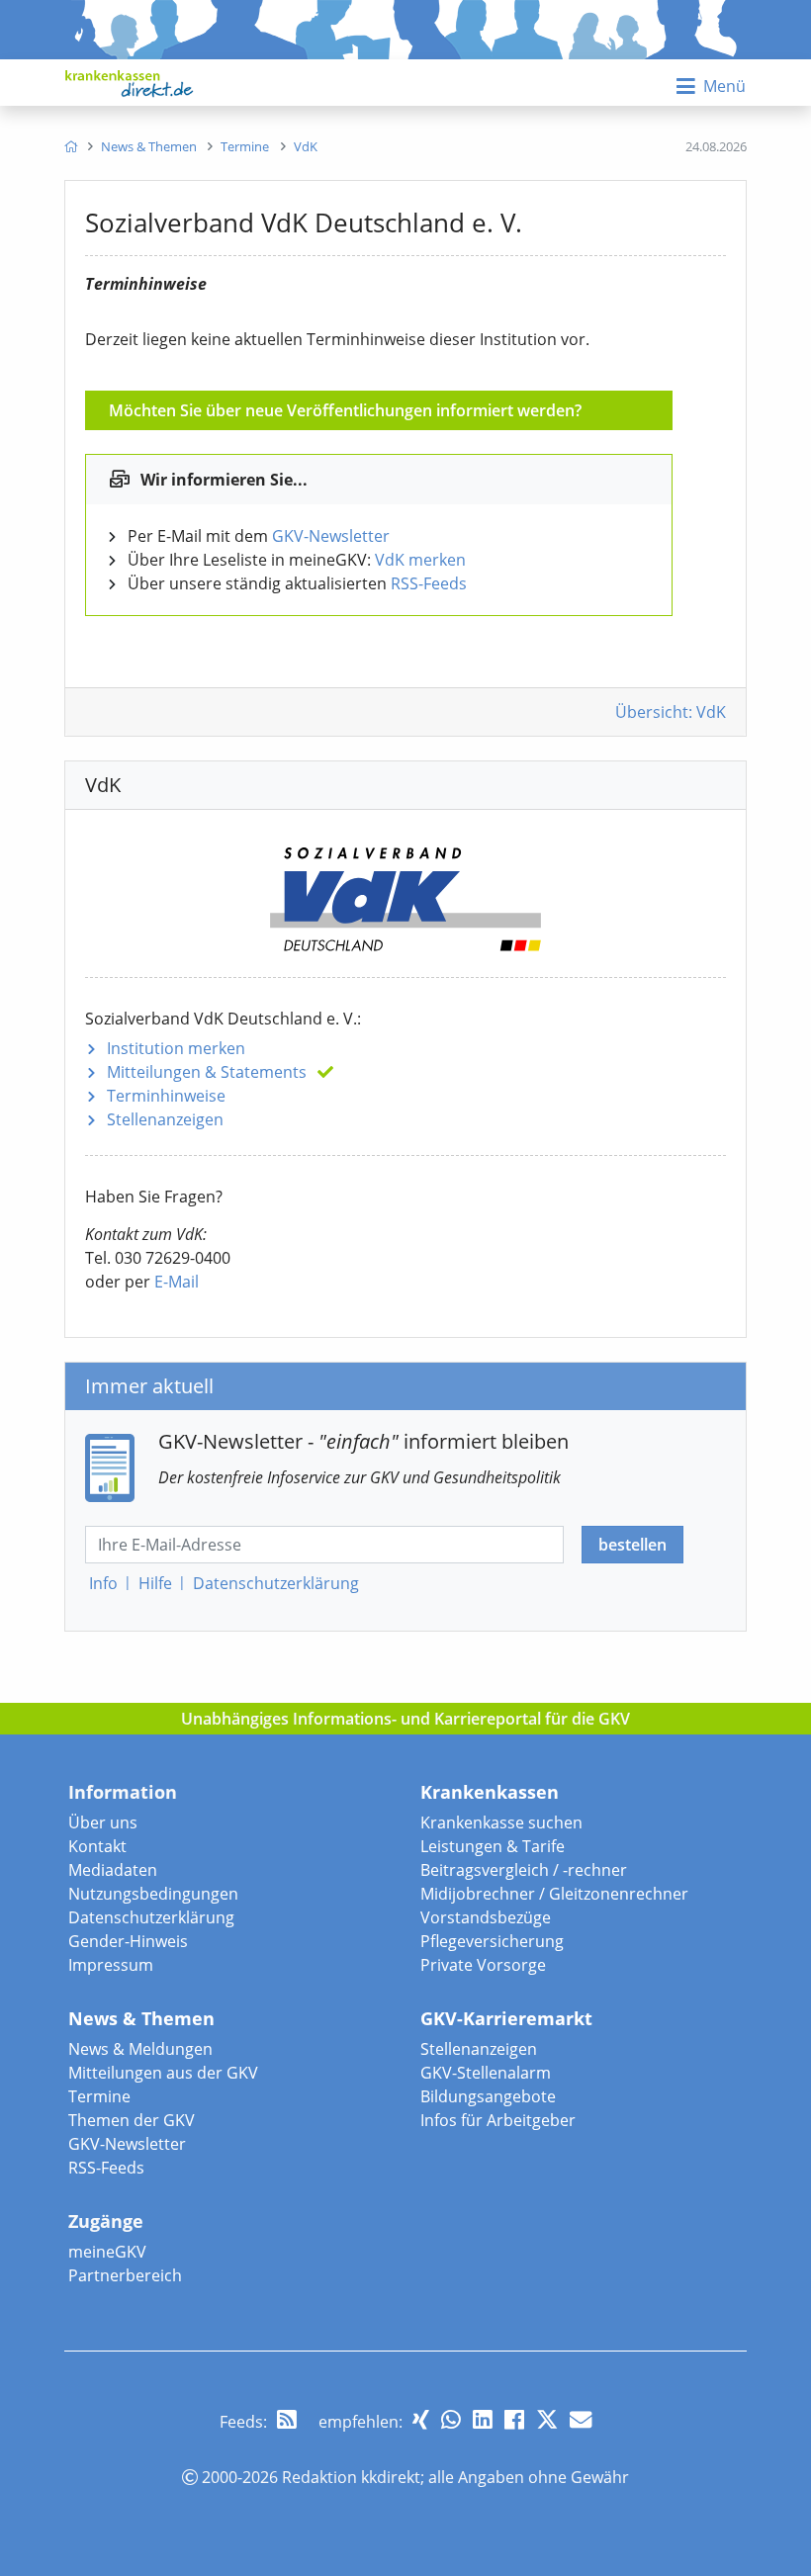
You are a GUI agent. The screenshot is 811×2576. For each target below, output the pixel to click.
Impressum (111, 1965)
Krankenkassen (490, 1792)
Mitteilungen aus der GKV (163, 2073)
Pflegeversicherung (492, 1941)
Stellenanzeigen (165, 1119)
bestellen (632, 1545)
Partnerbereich (125, 2275)
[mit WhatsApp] (451, 2419)
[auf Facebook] (514, 2419)
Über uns (103, 1822)
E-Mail (177, 1282)
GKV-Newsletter (331, 536)
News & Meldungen (140, 2049)
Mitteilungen (207, 1072)
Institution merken (176, 1048)
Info (103, 1583)
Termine (99, 2096)
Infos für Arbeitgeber (498, 2120)
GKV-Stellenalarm (486, 2073)
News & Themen (141, 2018)
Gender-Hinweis (128, 1941)
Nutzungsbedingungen (153, 1894)
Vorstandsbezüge (486, 1917)
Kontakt (97, 1846)
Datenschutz (276, 1583)
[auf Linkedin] (483, 2419)
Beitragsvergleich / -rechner (524, 1870)
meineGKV (107, 2252)
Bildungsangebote (488, 2096)
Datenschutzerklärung (151, 1917)
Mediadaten (113, 1870)
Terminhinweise (166, 1096)
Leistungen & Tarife (493, 1846)
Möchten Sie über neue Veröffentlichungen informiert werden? (345, 410)
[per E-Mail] (581, 2419)
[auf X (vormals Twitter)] (547, 2419)
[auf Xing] (421, 2419)
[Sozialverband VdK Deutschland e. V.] (405, 891)
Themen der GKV (132, 2120)
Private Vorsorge (483, 1965)
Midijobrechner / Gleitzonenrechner (554, 1894)
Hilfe (155, 1583)
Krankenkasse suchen (501, 1822)
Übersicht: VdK (671, 712)
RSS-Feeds (429, 583)
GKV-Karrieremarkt (506, 2018)
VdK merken (420, 560)
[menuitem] (71, 146)
